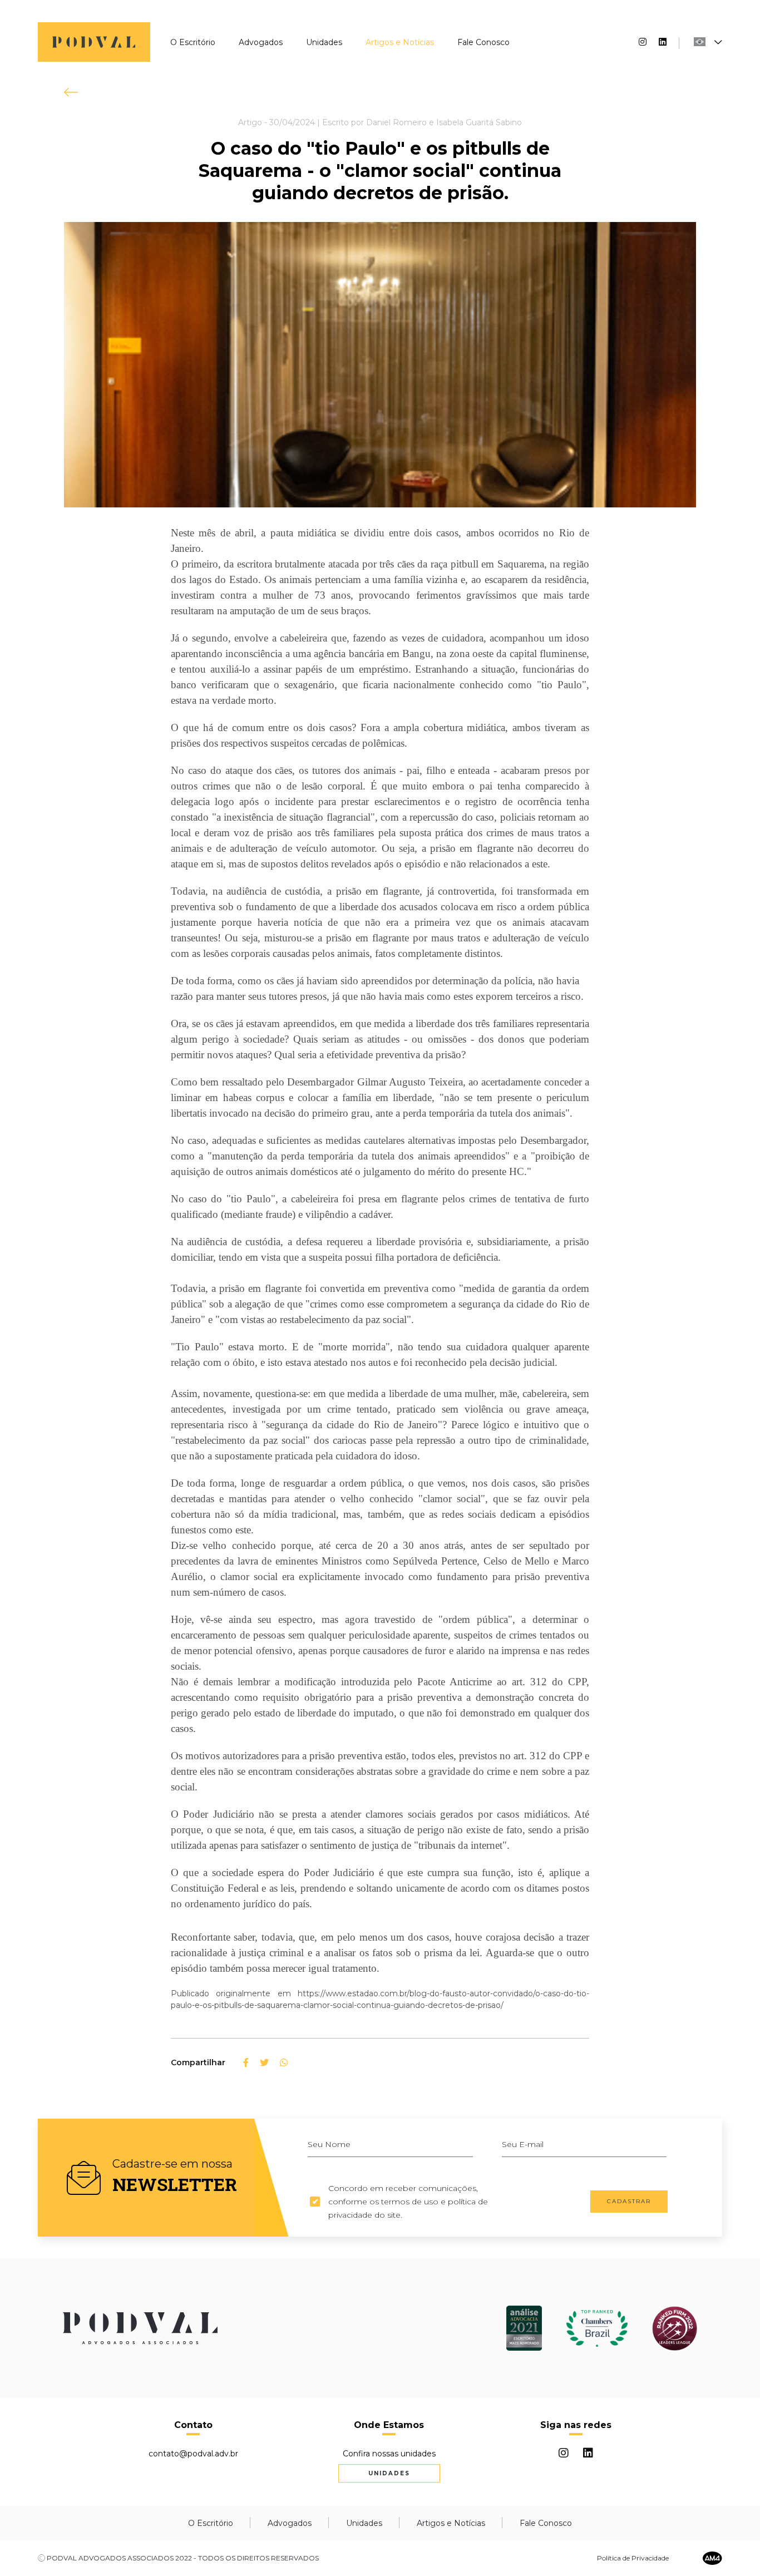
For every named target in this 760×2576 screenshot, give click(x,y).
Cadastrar (629, 2201)
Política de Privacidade (633, 2558)
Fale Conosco (483, 42)
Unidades (324, 42)
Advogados (261, 42)
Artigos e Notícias (400, 42)
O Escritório (193, 42)
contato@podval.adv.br (193, 2454)
